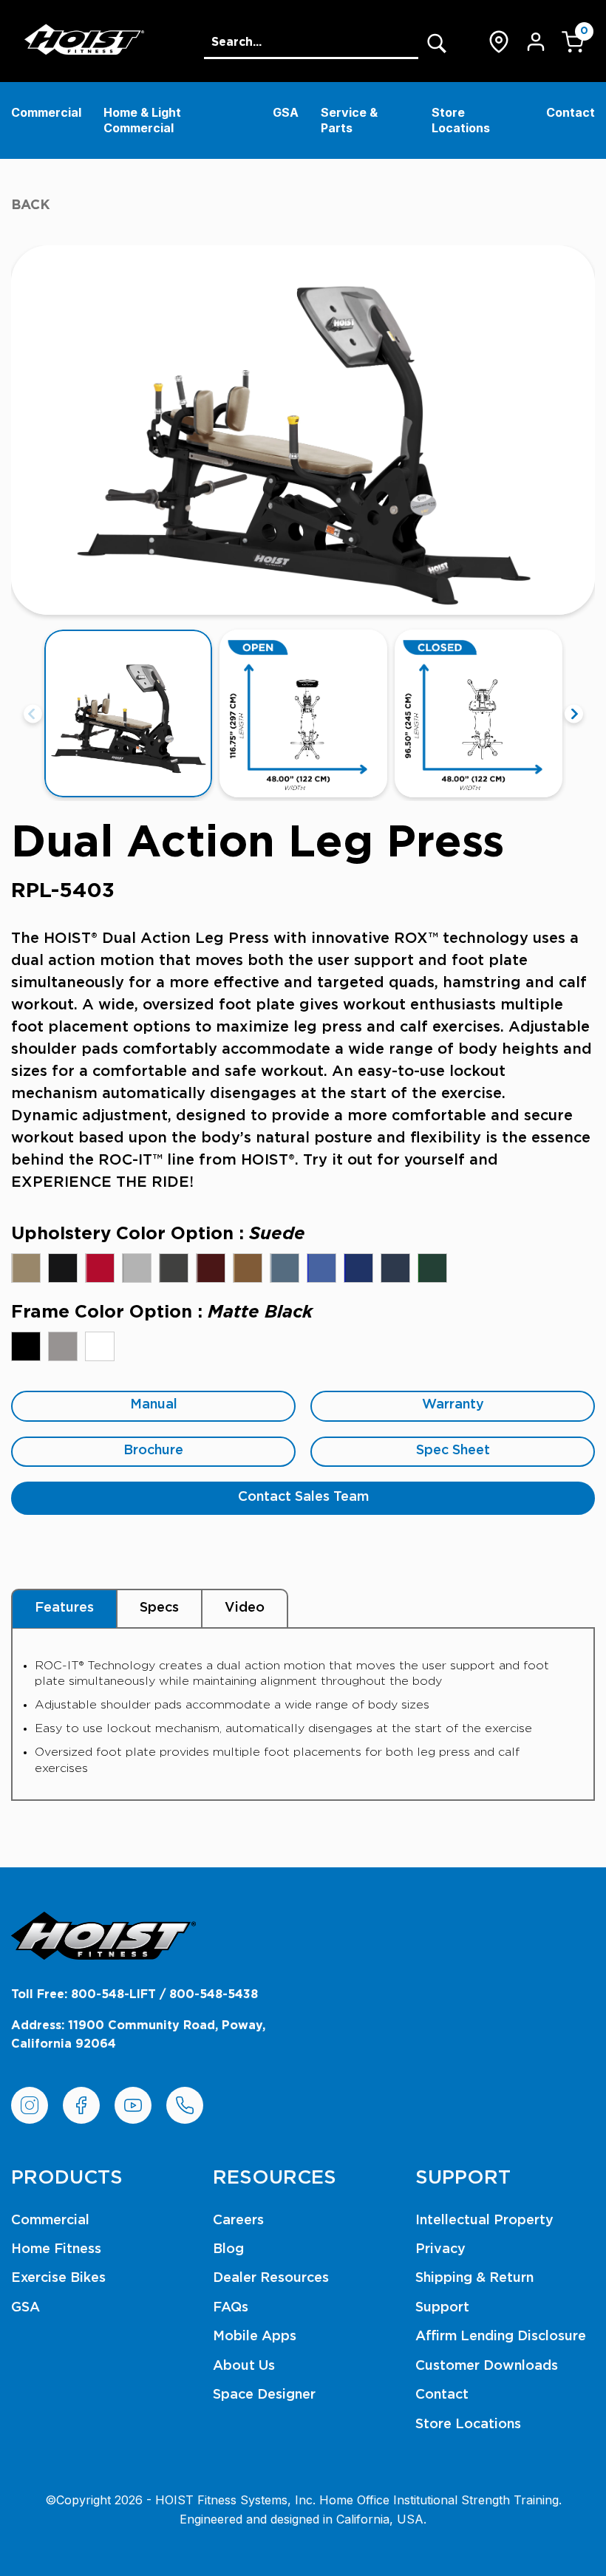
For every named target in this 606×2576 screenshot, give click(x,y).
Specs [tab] (159, 1608)
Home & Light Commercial (142, 120)
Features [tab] (64, 1608)
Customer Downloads (487, 2366)
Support (442, 2308)
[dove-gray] (137, 1268)
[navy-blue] (395, 1268)
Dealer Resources (271, 2278)
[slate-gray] (174, 1268)
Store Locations (461, 120)
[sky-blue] (321, 1268)
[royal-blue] (358, 1268)
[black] (63, 1268)
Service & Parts (349, 120)
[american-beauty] (100, 1268)
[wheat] (248, 1268)
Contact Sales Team (303, 1497)
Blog (228, 2249)
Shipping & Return (474, 2278)
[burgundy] (211, 1268)
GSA (286, 112)
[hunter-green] (432, 1268)
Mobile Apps (255, 2337)
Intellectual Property (484, 2221)
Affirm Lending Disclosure (501, 2337)
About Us (244, 2366)
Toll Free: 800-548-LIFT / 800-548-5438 (135, 1994)
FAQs (231, 2308)
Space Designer (264, 2395)
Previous (33, 713)
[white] (100, 1346)
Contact (571, 112)
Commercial (46, 112)
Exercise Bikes (58, 2278)
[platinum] (63, 1346)
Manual (154, 1405)
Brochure (153, 1451)
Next (574, 713)
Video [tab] (245, 1608)
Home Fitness (56, 2249)
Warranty (453, 1405)
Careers (238, 2221)
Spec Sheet (453, 1451)
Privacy (440, 2249)
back (31, 205)
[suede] (26, 1268)
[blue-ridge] (285, 1268)
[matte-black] (26, 1346)
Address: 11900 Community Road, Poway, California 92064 (138, 2035)
